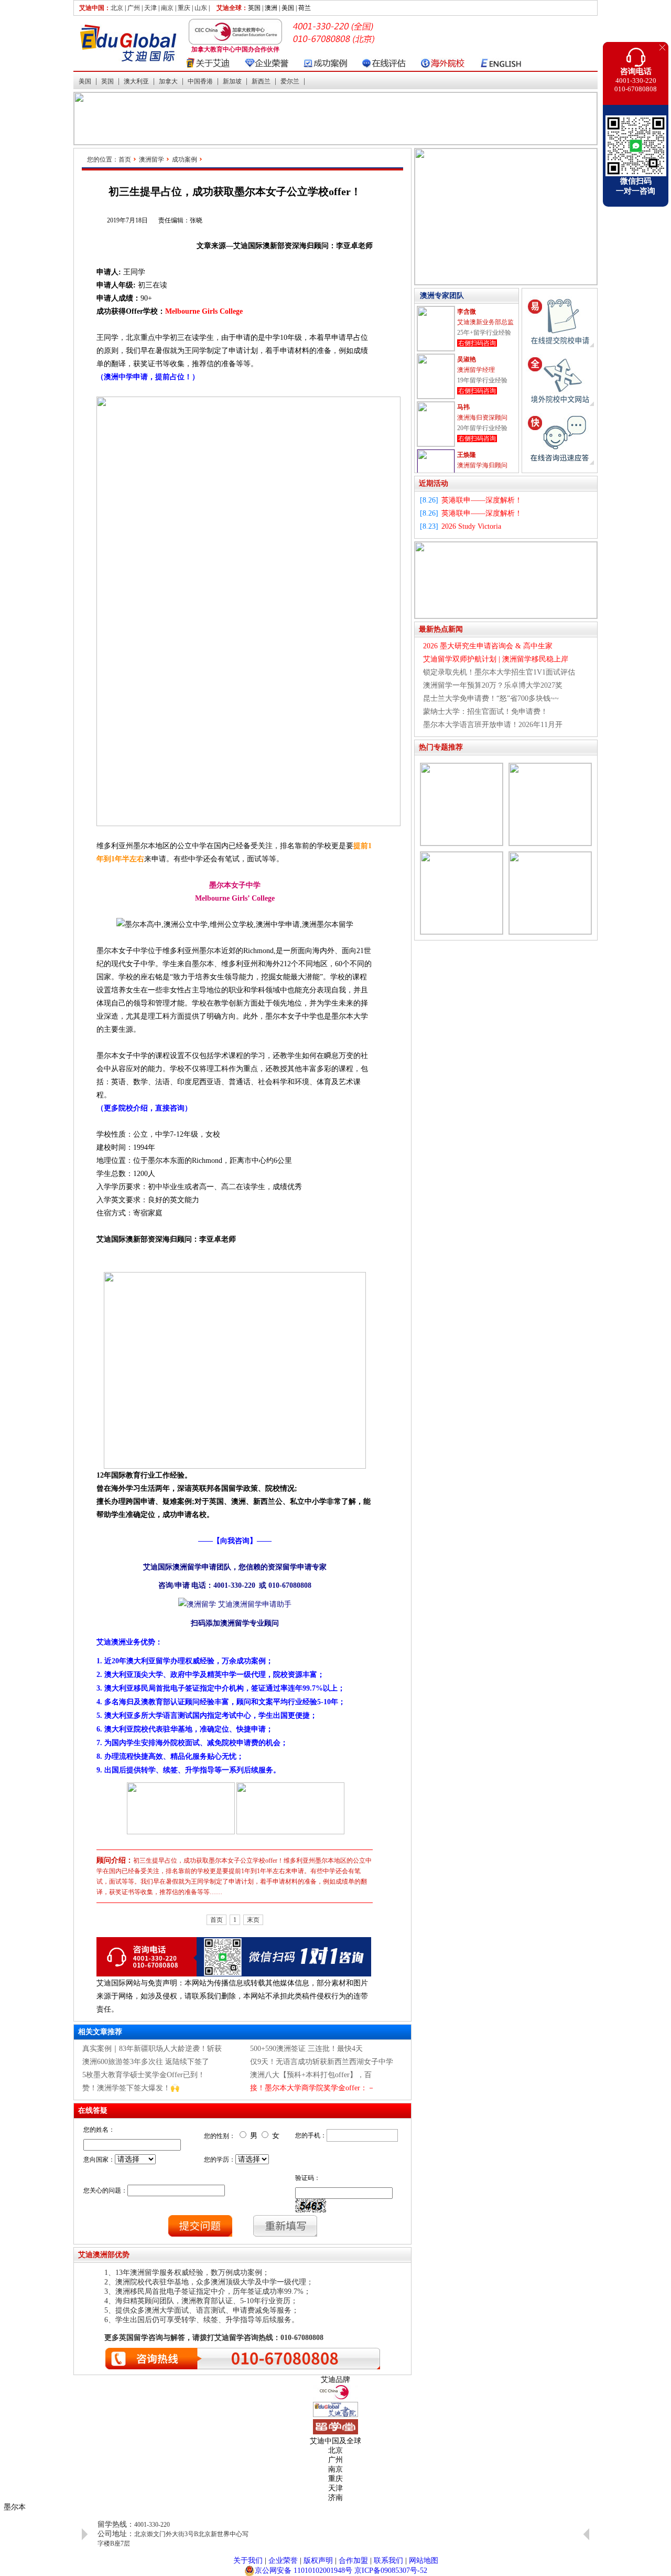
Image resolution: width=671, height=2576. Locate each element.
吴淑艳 (467, 359)
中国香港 (200, 81)
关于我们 (248, 2561)
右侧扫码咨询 (477, 343)
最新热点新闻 (441, 629)
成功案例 (185, 159)
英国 (107, 81)
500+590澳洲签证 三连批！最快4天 (306, 2049)
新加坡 (232, 81)
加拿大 (168, 81)
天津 (150, 8)
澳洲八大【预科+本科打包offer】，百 (311, 2075)
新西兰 (261, 81)
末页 (253, 1920)
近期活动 (434, 483)
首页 (125, 159)
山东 (201, 8)
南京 (167, 8)
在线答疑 (93, 2110)
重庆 (184, 8)
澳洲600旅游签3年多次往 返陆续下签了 (146, 2062)
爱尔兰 (290, 81)
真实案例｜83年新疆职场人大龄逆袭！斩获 (152, 2049)
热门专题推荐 (441, 747)
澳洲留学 (151, 159)
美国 (85, 81)
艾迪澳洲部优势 (104, 2255)
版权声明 (318, 2561)
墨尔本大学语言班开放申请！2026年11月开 (493, 725)
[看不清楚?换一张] (311, 2206)
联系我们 (388, 2561)
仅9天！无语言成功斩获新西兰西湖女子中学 (322, 2062)
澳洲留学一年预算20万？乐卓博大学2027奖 (493, 685)
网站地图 (424, 2561)
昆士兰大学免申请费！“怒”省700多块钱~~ (491, 698)
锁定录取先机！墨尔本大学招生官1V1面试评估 (499, 672)
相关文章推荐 (100, 2032)
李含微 (467, 312)
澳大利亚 (136, 81)
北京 (117, 8)
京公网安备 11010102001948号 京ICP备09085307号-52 (341, 2570)
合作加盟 (353, 2561)
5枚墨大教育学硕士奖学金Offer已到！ (144, 2075)
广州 (134, 8)
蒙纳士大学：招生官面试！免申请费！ (485, 712)
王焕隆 (467, 455)
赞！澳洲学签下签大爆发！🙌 (131, 2088)
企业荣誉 (283, 2561)
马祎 (463, 407)
